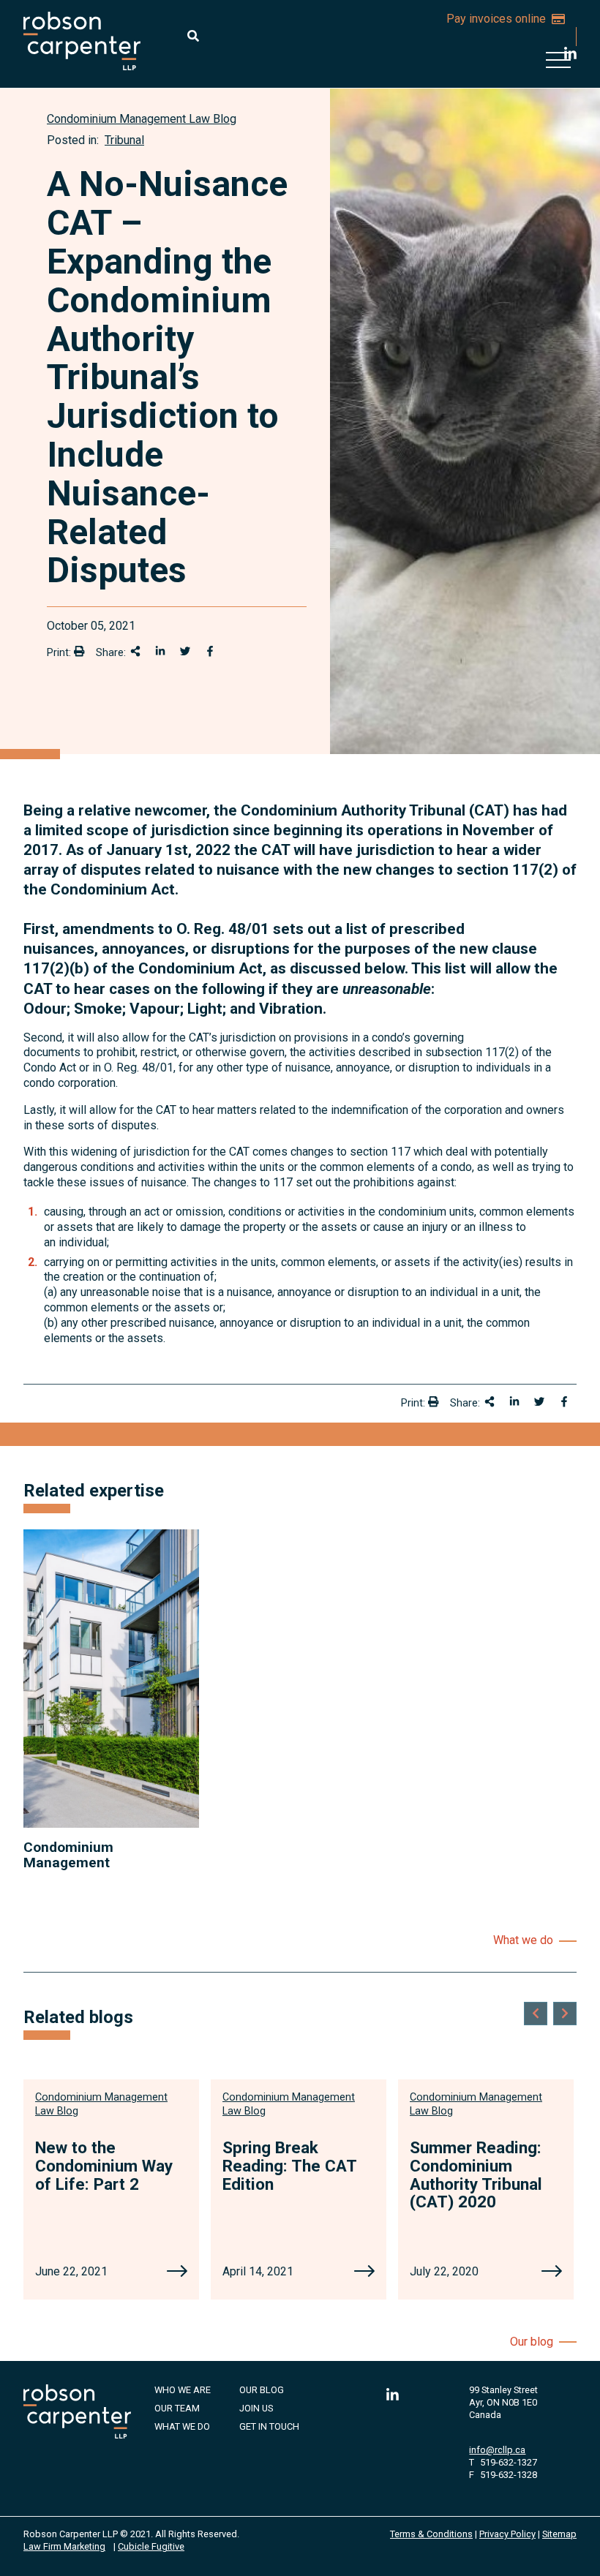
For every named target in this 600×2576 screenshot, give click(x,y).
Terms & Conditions (431, 2534)
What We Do (182, 2426)
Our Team (177, 2408)
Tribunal (124, 140)
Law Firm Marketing (64, 2546)
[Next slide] (565, 2014)
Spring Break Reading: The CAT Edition (289, 2165)
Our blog (532, 2342)
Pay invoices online (496, 19)
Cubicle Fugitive (151, 2546)
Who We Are (183, 2390)
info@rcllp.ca (497, 2450)
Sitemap (559, 2534)
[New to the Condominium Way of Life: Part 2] (177, 2272)
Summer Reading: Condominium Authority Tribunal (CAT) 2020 (476, 2174)
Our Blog (262, 2390)
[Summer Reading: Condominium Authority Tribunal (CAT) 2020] (552, 2272)
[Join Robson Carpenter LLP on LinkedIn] (393, 2396)
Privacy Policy (507, 2534)
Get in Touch (269, 2426)
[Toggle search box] (193, 36)
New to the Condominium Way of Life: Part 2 (104, 2165)
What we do (523, 1940)
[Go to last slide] (536, 2014)
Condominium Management (68, 1855)
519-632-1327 (509, 2462)
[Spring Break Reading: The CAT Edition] (364, 2272)
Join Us (256, 2408)
